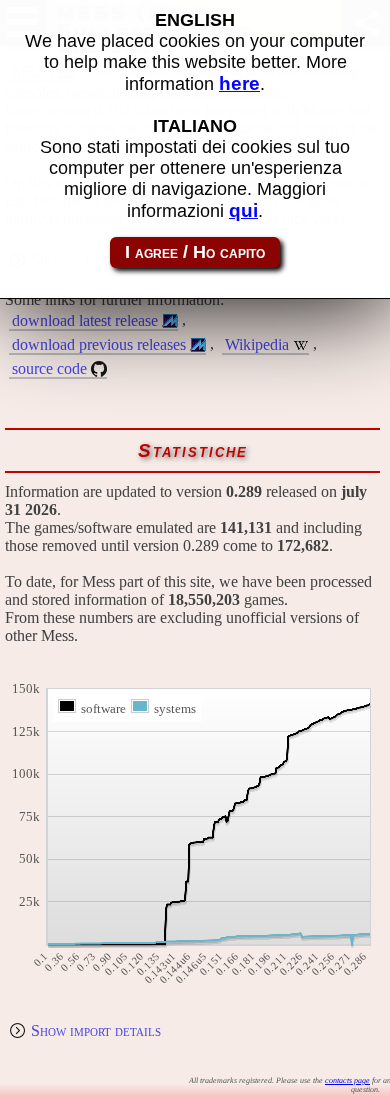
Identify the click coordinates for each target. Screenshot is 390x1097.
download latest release (85, 320)
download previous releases (99, 344)
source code (49, 368)
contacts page (347, 1080)
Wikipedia (257, 344)
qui (243, 210)
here (239, 83)
